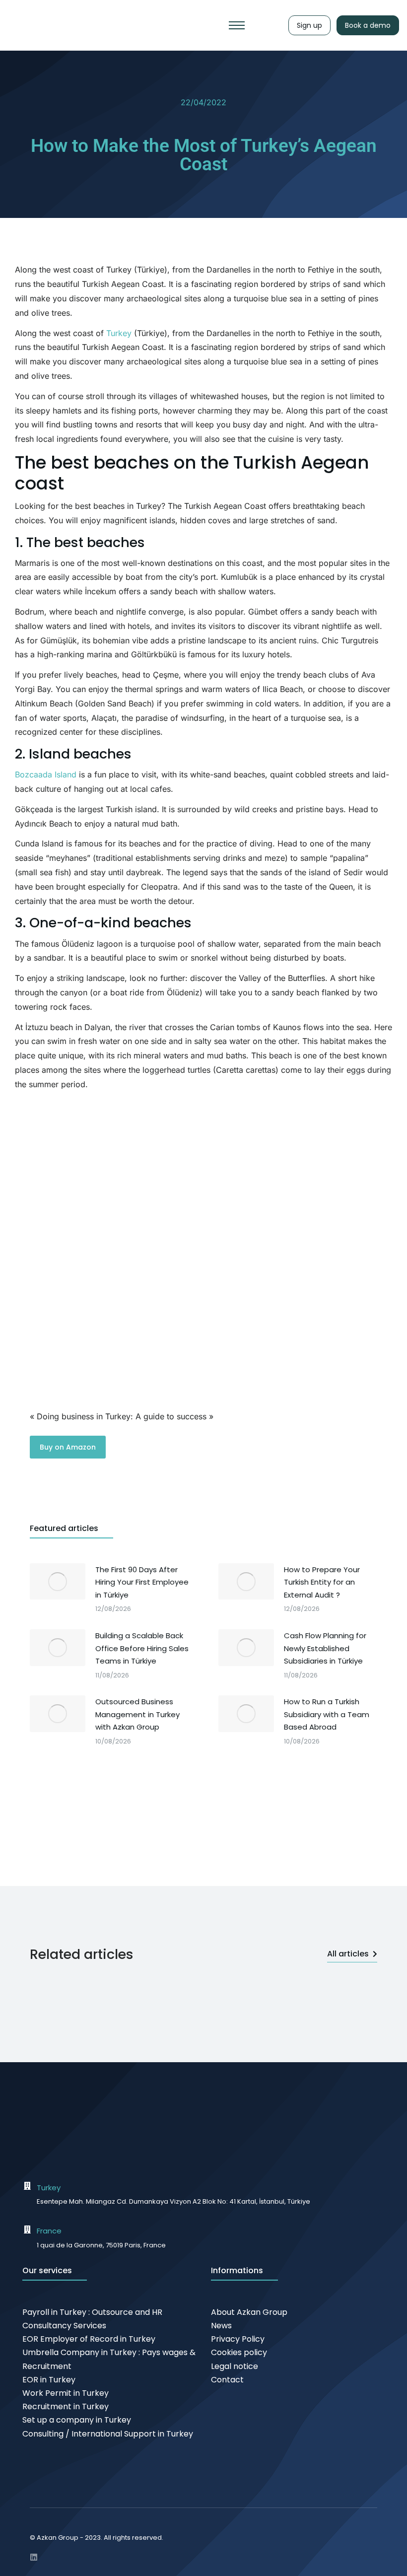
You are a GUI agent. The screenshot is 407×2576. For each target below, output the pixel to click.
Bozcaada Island (46, 774)
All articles (348, 1954)
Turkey (119, 333)
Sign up (309, 25)
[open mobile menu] (237, 25)
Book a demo (368, 25)
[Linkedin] (34, 2557)
